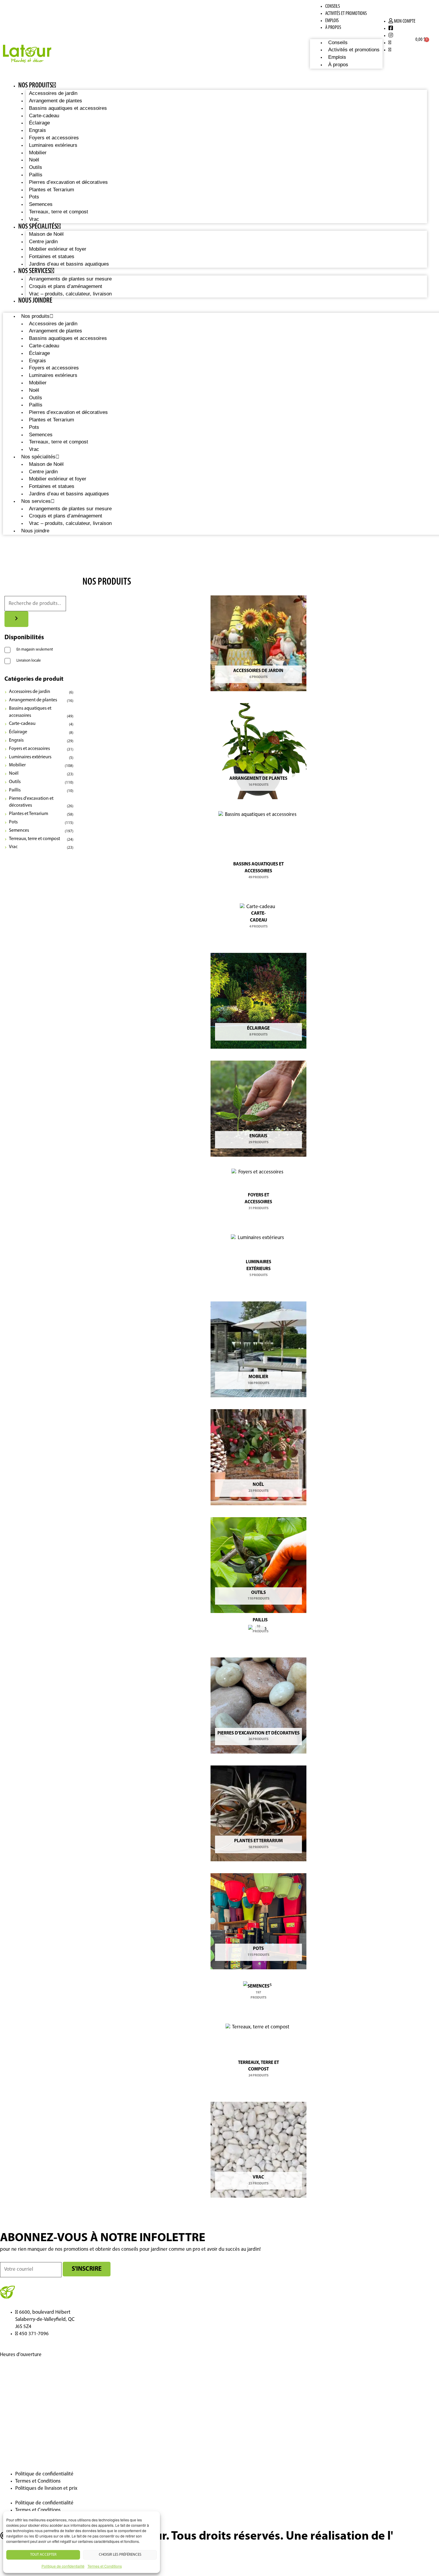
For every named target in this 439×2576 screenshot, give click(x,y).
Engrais (37, 130)
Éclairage (39, 123)
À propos (333, 28)
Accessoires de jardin (53, 93)
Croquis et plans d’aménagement (66, 286)
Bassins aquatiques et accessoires (68, 108)
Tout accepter (43, 2555)
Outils (36, 167)
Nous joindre (35, 301)
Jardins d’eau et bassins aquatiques (69, 264)
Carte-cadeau (44, 116)
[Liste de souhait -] (302, 40)
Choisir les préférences (120, 2555)
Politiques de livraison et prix (46, 2488)
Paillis (36, 175)
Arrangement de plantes (56, 101)
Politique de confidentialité (63, 2566)
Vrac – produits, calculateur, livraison (70, 294)
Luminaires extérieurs (53, 145)
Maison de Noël (46, 234)
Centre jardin (43, 242)
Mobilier (38, 153)
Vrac (34, 219)
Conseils (333, 6)
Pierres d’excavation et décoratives (68, 182)
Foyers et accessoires (54, 138)
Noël (34, 160)
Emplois (332, 21)
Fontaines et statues (52, 256)
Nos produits (35, 86)
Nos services (34, 271)
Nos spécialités (38, 227)
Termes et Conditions (105, 2566)
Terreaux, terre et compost (59, 212)
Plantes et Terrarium (52, 190)
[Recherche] (16, 619)
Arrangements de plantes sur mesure (70, 279)
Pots (34, 197)
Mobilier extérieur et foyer (58, 249)
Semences (41, 204)
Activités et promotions (346, 14)
